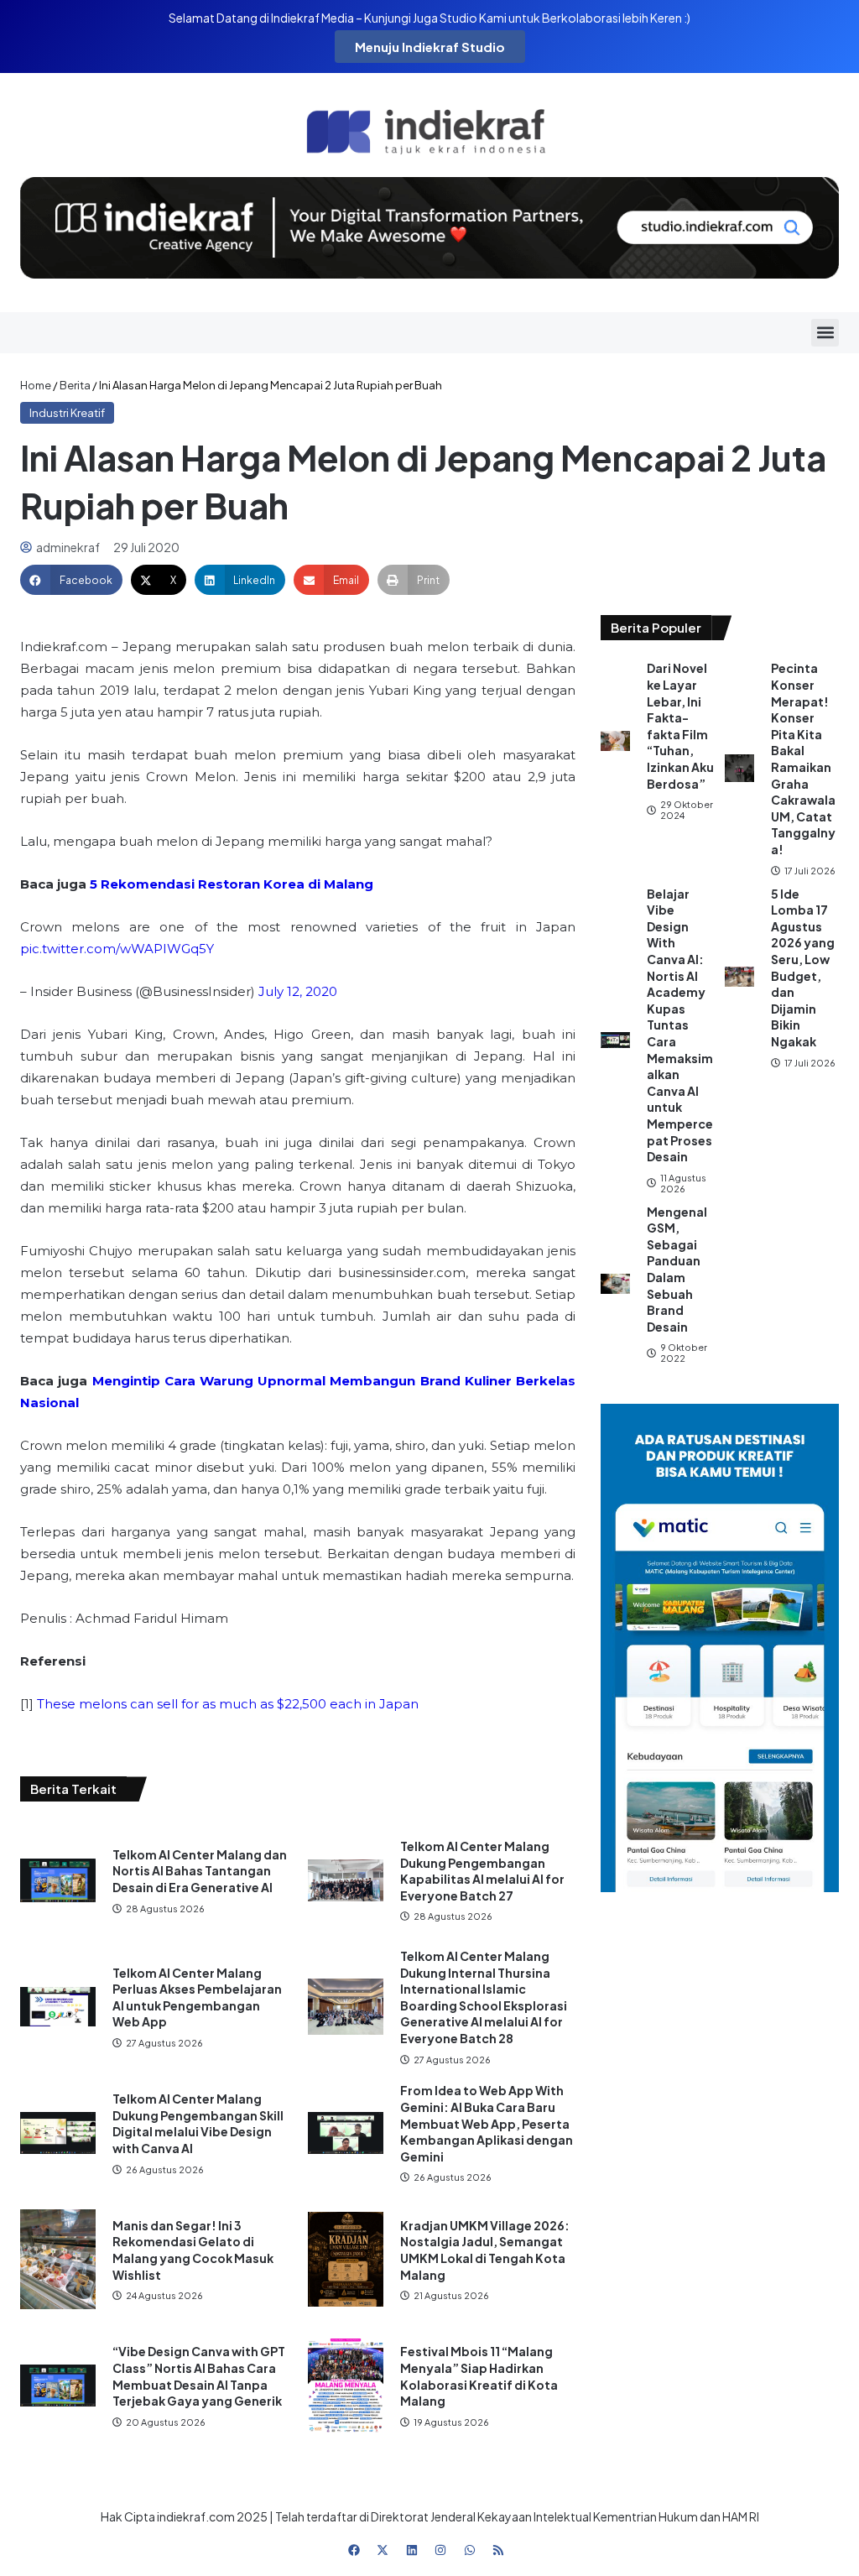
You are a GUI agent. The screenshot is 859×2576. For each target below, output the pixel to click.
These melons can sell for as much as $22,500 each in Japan (228, 1704)
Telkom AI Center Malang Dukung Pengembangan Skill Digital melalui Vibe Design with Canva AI (198, 2123)
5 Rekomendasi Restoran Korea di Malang (232, 884)
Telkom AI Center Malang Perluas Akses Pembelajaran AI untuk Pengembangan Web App (197, 1997)
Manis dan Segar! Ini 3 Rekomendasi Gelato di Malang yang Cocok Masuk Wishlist (193, 2250)
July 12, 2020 (298, 991)
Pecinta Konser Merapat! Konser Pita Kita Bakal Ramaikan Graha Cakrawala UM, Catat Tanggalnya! (803, 759)
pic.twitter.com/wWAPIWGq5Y (117, 949)
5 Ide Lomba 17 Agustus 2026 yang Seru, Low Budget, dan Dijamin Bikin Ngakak (803, 967)
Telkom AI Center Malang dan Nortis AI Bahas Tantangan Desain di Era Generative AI (200, 1871)
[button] (825, 333)
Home (36, 385)
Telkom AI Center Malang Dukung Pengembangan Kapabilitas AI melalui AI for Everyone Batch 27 (482, 1871)
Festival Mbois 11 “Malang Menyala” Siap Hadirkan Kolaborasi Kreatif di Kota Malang (479, 2376)
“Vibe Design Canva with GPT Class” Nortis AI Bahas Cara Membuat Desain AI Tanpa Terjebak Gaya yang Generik (199, 2376)
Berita (75, 385)
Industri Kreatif (67, 413)
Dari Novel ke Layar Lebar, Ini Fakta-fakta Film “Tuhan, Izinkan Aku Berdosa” (680, 725)
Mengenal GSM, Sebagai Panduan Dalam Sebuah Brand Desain (677, 1269)
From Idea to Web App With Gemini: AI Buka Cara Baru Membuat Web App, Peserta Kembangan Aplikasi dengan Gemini (487, 2123)
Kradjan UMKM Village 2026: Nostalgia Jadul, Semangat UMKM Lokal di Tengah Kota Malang (485, 2250)
